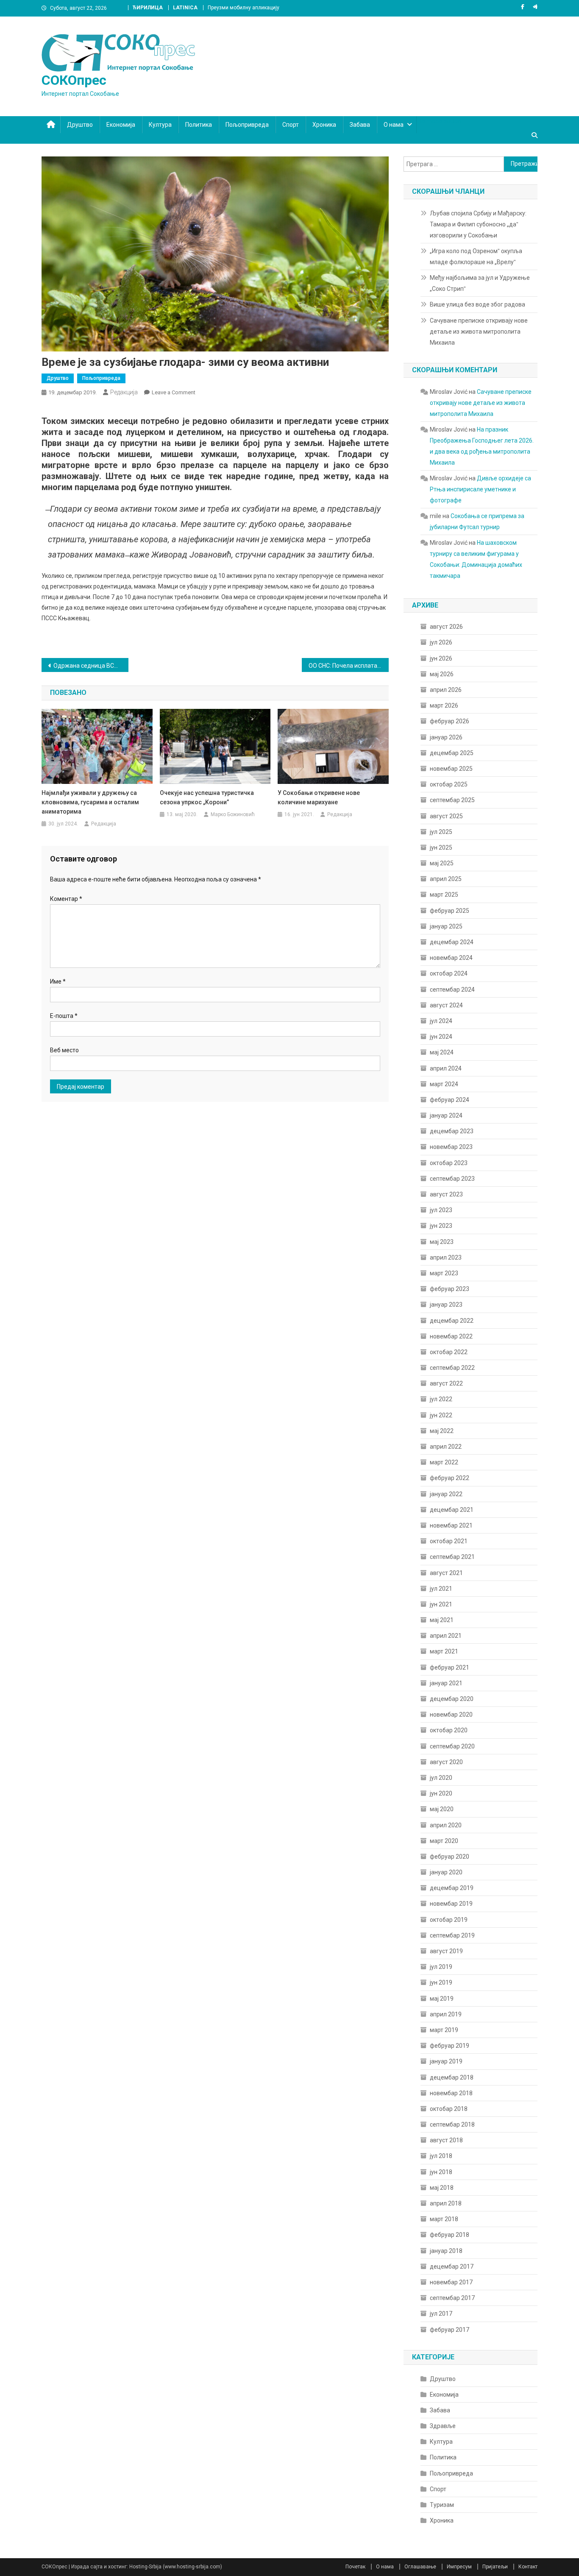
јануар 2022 (446, 1494)
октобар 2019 (449, 1920)
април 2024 (446, 1068)
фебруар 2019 (450, 2046)
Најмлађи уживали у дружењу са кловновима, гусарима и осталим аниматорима (90, 802)
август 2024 (446, 1005)
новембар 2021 (451, 1525)
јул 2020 (441, 1778)
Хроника (324, 125)
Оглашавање (420, 2567)
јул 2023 (441, 1210)
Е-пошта (64, 1016)
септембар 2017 (452, 2298)
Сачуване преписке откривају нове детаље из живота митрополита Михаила (479, 332)
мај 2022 (442, 1431)
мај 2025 (442, 863)
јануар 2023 (446, 1305)
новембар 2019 (451, 1904)
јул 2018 (441, 2156)
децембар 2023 (452, 1131)
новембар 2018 (451, 2093)
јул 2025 (441, 832)
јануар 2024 (446, 1115)
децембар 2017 (452, 2267)
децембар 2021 (452, 1510)
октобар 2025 (449, 784)
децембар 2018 (452, 2077)
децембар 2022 (452, 1321)
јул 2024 (441, 1021)
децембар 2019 (452, 1888)
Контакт (528, 2567)
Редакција (124, 392)
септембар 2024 (452, 990)
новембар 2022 (451, 1336)
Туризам (442, 2505)
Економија (121, 125)
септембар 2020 (452, 1746)
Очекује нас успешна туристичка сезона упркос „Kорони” (207, 797)
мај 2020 (442, 1809)
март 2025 (444, 895)
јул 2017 (441, 2314)
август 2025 (446, 816)
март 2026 (444, 705)
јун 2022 (441, 1415)
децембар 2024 (452, 942)
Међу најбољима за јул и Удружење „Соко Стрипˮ (480, 283)
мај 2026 (442, 674)
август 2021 (446, 1573)
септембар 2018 (452, 2124)
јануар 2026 (446, 737)
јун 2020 (441, 1793)
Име (58, 981)
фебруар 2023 (450, 1289)
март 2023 (444, 1273)
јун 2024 (441, 1037)
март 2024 (444, 1084)
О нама (394, 125)
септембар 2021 (452, 1557)
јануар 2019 (446, 2061)
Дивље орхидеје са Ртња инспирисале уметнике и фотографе (480, 489)
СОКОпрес (74, 80)
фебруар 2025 (450, 911)
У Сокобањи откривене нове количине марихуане (319, 797)
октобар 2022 (449, 1352)
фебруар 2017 (450, 2330)
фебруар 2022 (450, 1478)
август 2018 (446, 2140)
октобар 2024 (449, 973)
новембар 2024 (451, 958)
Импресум (459, 2567)
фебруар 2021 (450, 1667)
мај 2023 (442, 1242)
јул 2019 (441, 1967)
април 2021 (446, 1636)
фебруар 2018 (450, 2235)
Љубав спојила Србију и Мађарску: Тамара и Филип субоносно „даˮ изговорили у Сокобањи (478, 224)
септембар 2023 (452, 1179)
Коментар (66, 899)
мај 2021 (442, 1620)
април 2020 (446, 1825)
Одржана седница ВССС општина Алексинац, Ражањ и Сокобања (91, 666)
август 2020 (446, 1762)
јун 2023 (441, 1226)
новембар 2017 (451, 2282)
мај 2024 (442, 1052)
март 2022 (444, 1462)
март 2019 (444, 2030)
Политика (199, 125)
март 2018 (444, 2219)
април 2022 (446, 1447)
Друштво (80, 125)
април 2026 (446, 690)
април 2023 (446, 1257)
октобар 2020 (449, 1730)
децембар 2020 (452, 1699)
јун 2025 (441, 848)
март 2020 (444, 1841)
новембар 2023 (451, 1147)
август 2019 (446, 1951)
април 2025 (446, 879)
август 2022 (446, 1383)
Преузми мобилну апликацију (244, 8)
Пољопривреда (247, 125)
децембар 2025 (452, 753)
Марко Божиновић (233, 814)
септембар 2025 (452, 800)
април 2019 (446, 2014)
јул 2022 (441, 1399)
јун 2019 (441, 1982)
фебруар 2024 (450, 1100)
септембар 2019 (452, 1935)
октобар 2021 (449, 1541)
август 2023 (446, 1194)
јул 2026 (441, 642)
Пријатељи (495, 2567)
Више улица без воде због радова (477, 304)
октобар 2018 (449, 2109)
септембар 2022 (452, 1368)
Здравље (443, 2426)
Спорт (291, 125)
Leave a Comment (174, 392)
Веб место (64, 1050)
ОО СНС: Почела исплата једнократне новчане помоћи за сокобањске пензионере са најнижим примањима (349, 666)
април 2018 (446, 2203)
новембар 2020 (451, 1715)
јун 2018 (441, 2172)
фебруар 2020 (450, 1857)
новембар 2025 (451, 769)
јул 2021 (441, 1589)
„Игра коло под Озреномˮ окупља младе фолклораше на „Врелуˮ (476, 256)
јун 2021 (441, 1604)
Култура (160, 125)
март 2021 (444, 1651)
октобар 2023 (449, 1163)
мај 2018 (442, 2188)
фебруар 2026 (450, 721)
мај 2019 (442, 1999)
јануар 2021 (446, 1683)
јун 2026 (441, 658)
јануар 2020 (446, 1872)
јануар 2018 (446, 2251)
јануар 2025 (446, 926)
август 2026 (446, 627)
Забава (360, 125)
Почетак (355, 2567)
